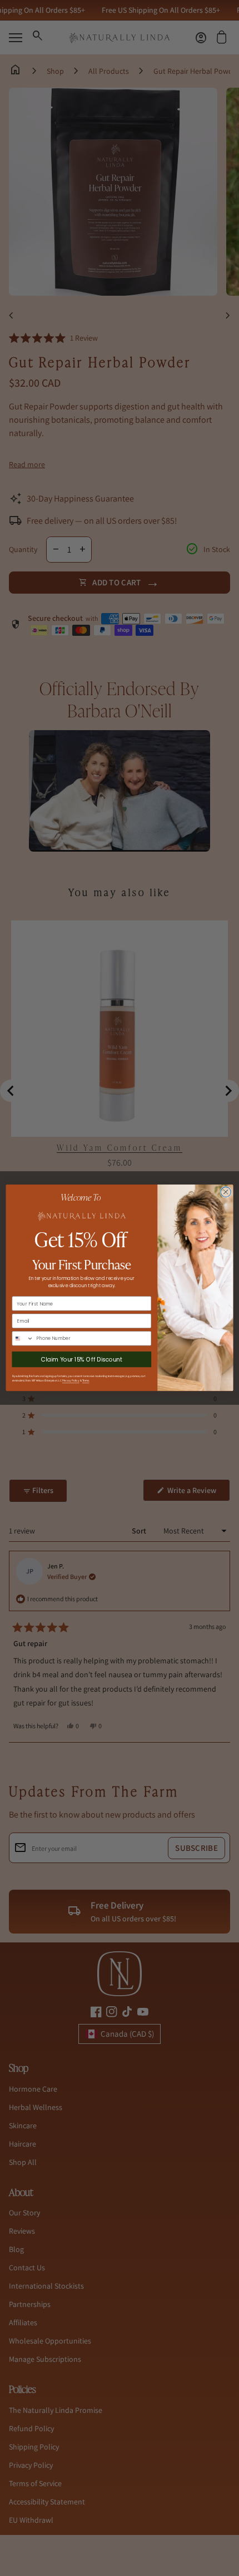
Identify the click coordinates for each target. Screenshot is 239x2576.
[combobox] (23, 1338)
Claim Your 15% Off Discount (82, 1360)
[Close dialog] (226, 1192)
